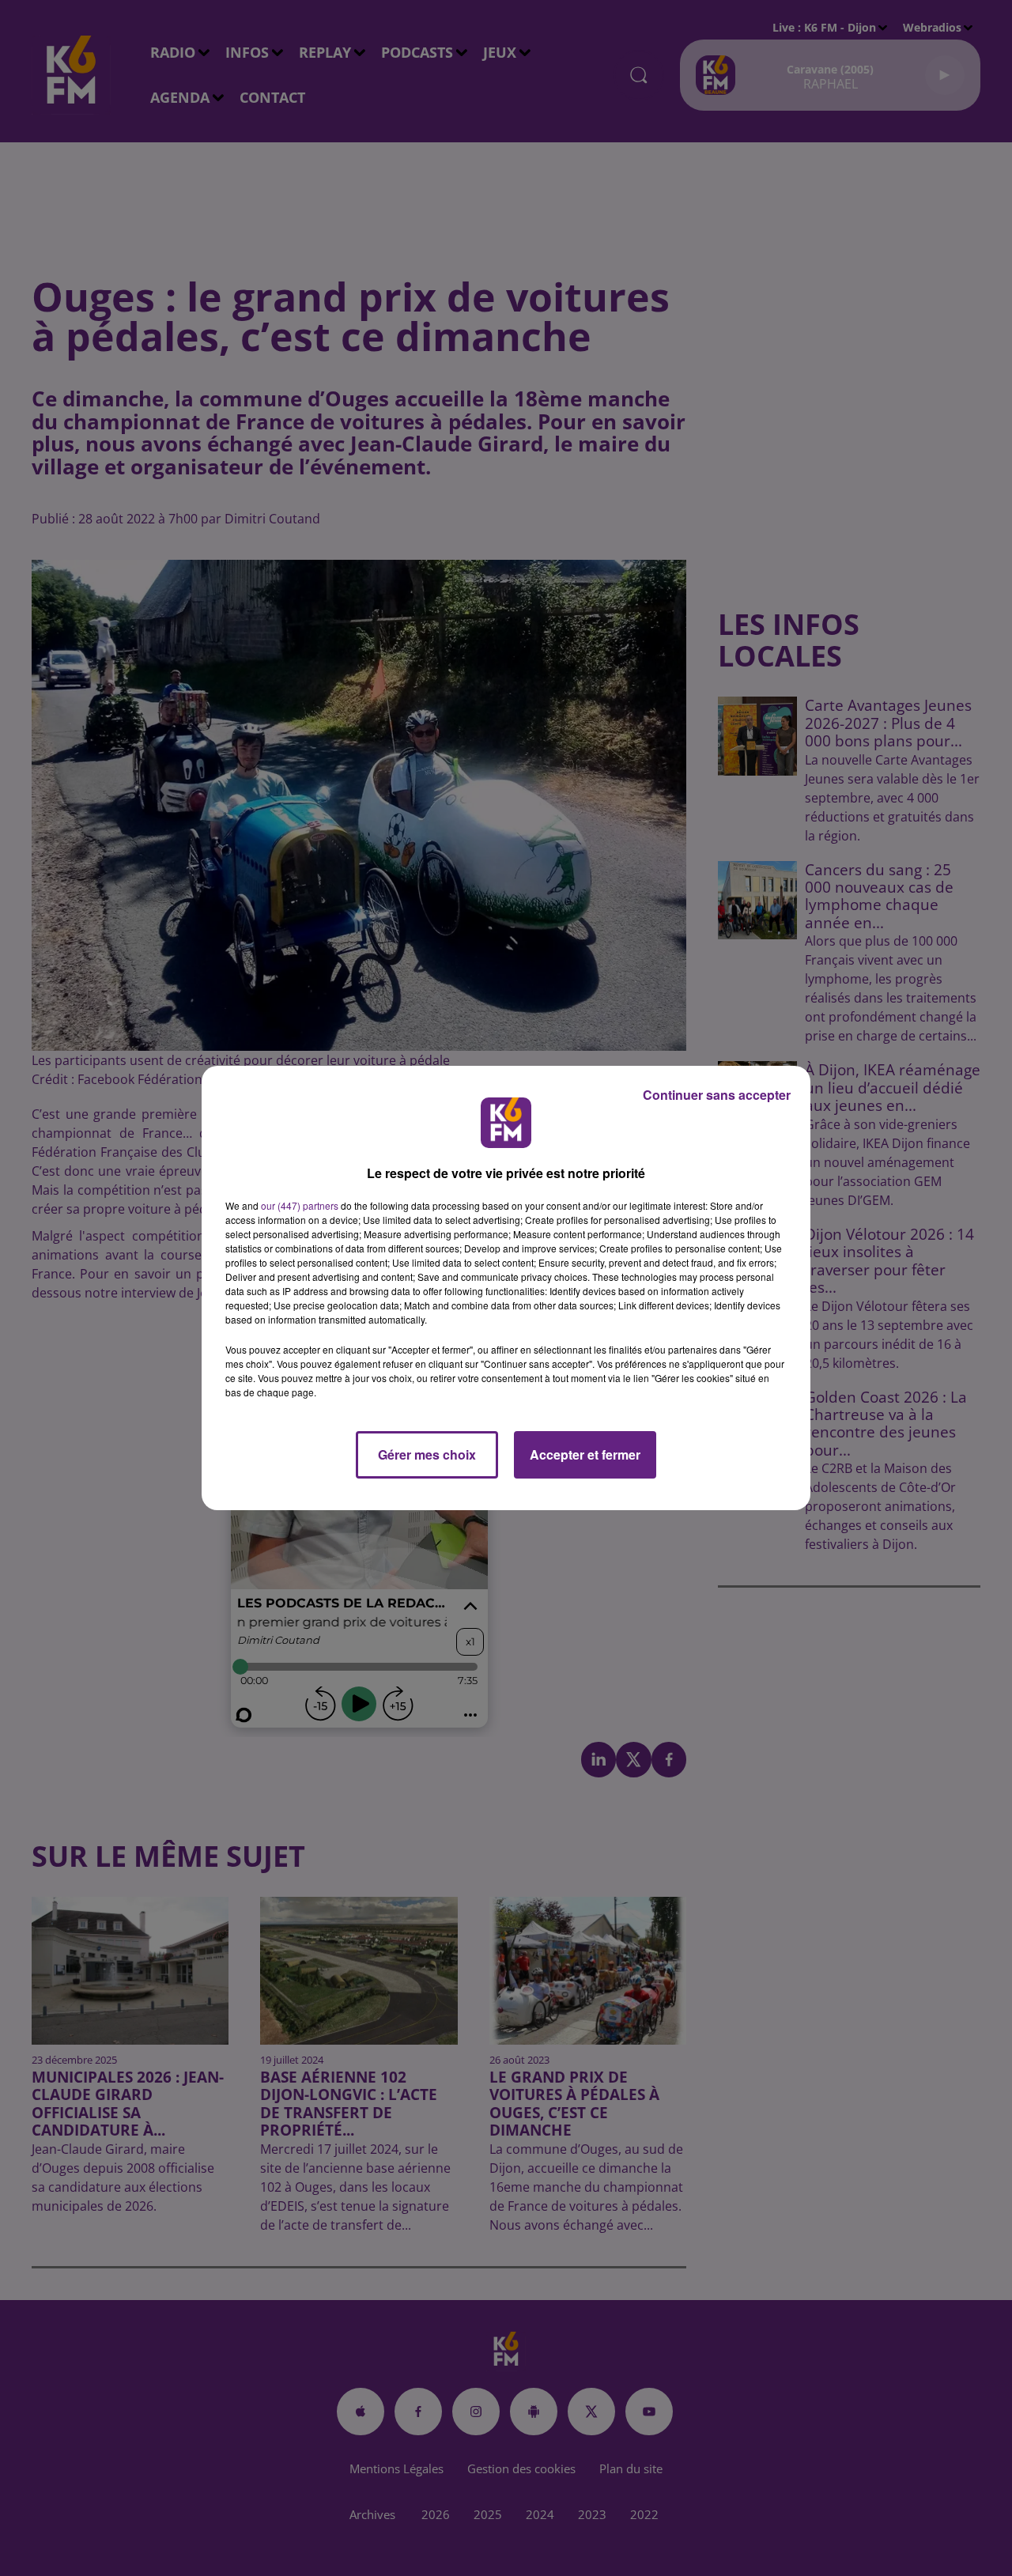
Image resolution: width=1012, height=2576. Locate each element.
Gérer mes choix (427, 1454)
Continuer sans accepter (717, 1095)
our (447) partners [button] (300, 1205)
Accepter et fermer (585, 1454)
